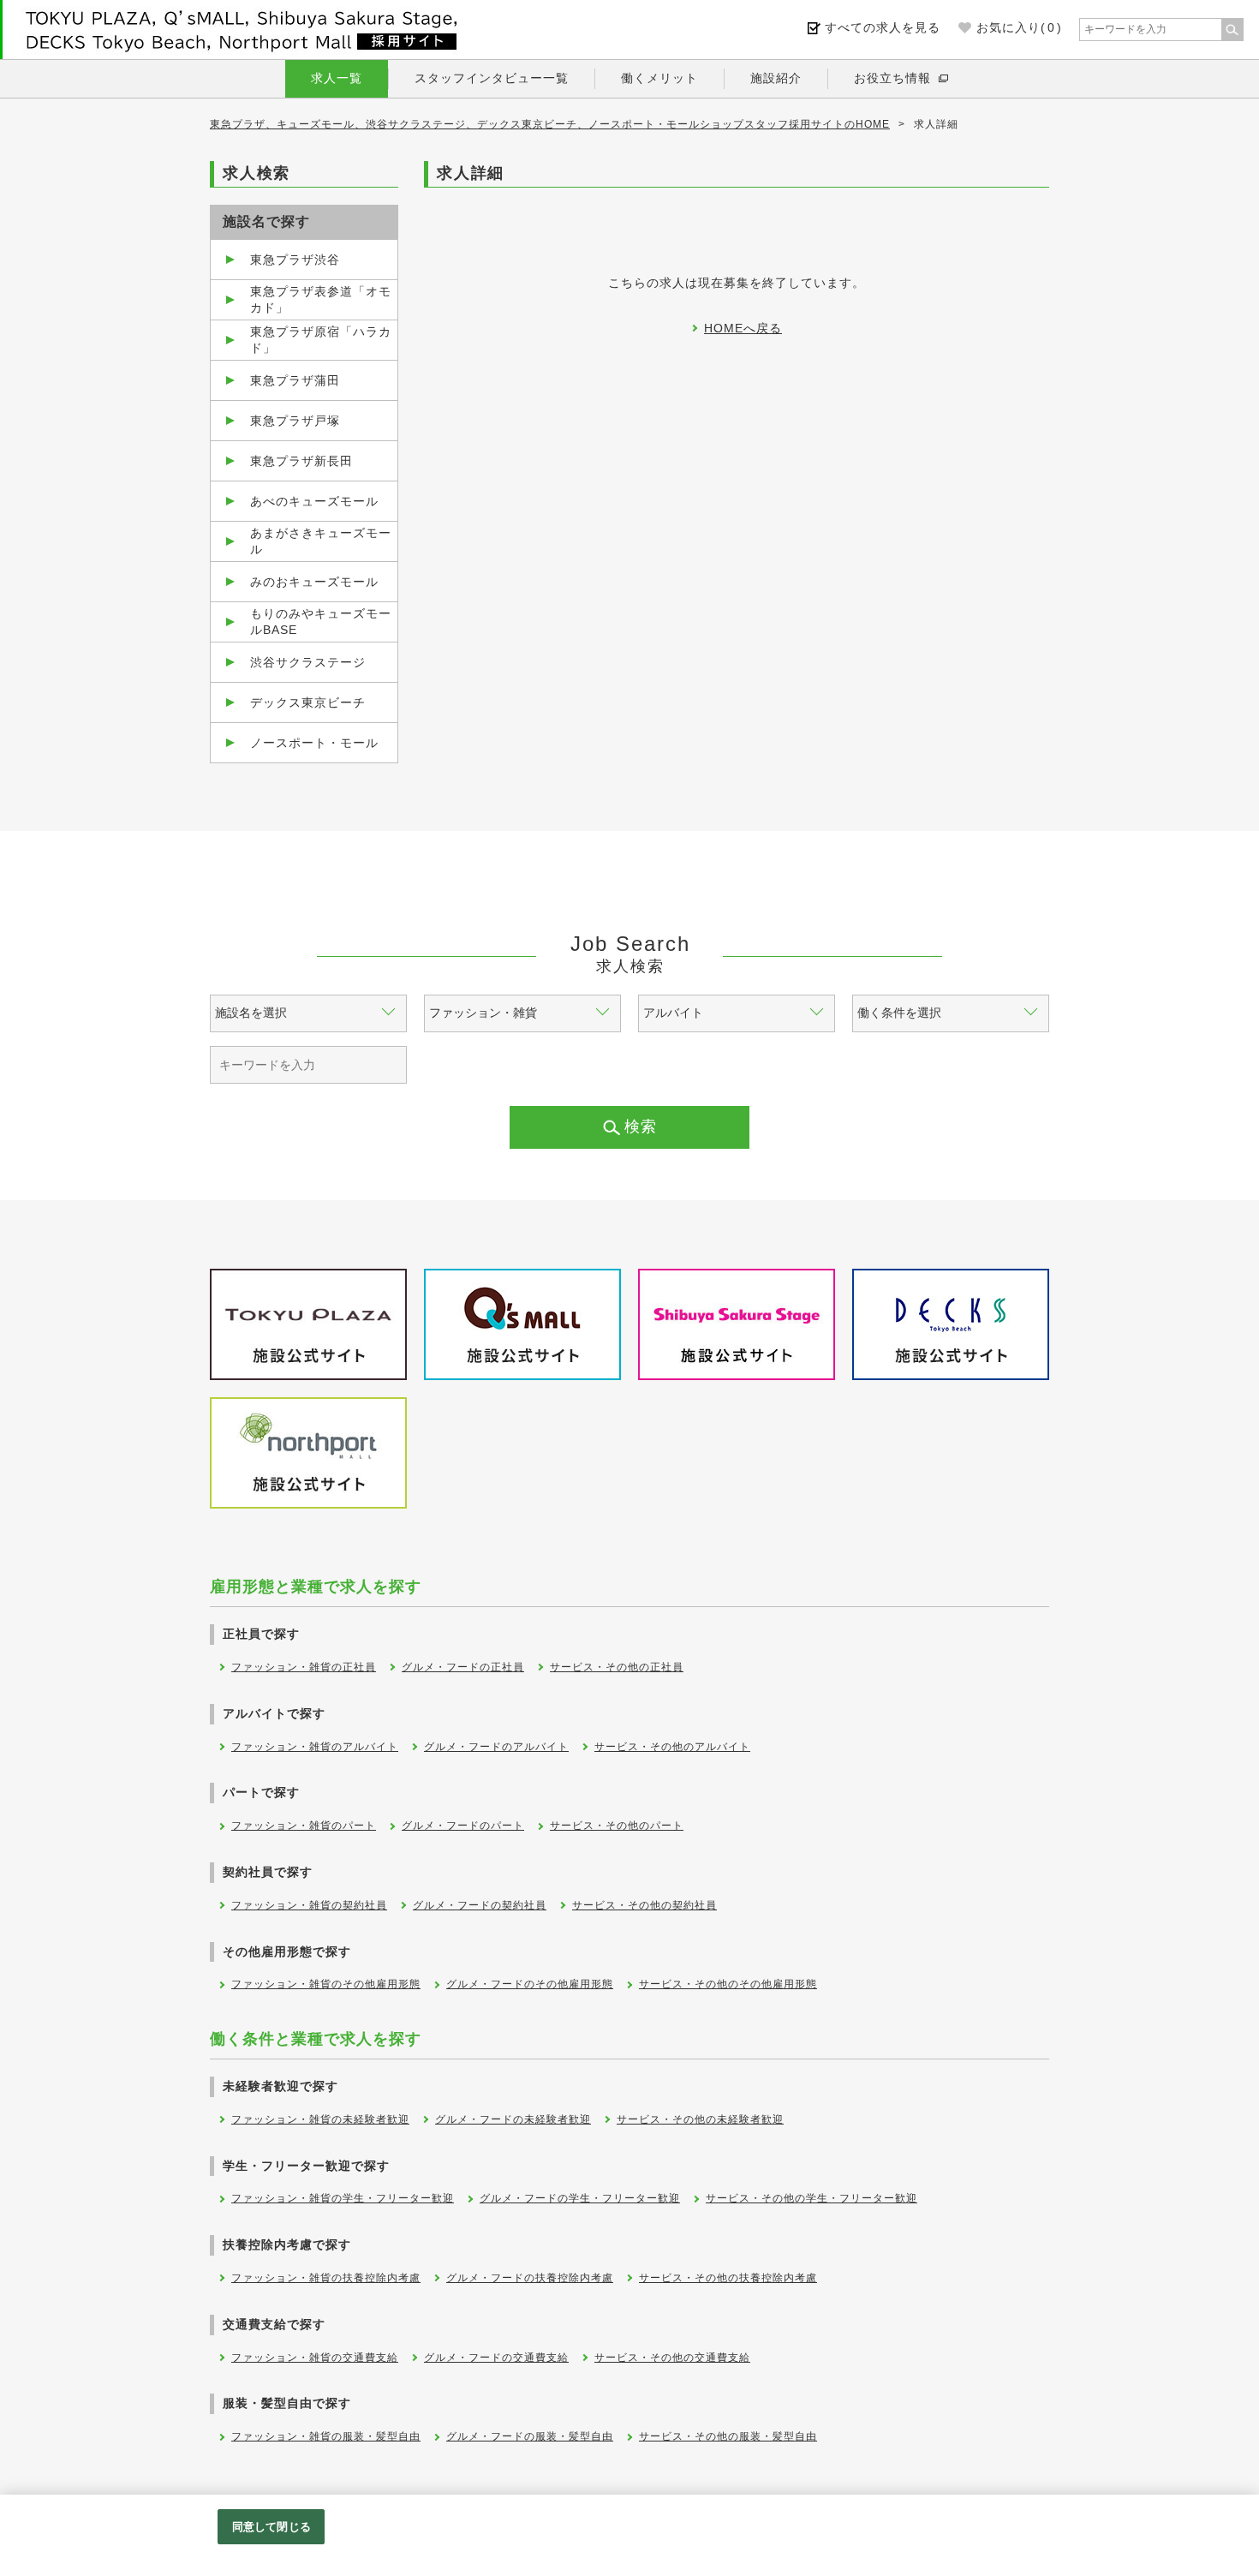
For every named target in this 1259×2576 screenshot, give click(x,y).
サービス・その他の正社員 (617, 1667)
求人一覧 (337, 78)
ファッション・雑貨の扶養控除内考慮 (326, 2278)
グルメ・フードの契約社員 (480, 1905)
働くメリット (659, 78)
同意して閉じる (271, 2527)
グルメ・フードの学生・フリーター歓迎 (580, 2198)
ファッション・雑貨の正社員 (304, 1667)
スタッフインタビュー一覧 (492, 78)
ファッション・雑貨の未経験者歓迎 (320, 2119)
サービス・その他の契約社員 (644, 1905)
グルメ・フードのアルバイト (496, 1747)
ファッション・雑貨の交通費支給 (315, 2358)
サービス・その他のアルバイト (672, 1747)
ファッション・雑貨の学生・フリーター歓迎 (343, 2198)
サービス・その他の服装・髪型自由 (728, 2436)
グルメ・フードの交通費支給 (496, 2358)
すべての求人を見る (883, 27)
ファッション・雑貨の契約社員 (309, 1905)
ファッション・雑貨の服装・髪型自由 (326, 2436)
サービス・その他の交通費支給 (672, 2358)
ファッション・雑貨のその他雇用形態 (326, 1984)
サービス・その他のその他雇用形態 (728, 1984)
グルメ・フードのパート (463, 1826)
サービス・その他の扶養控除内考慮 (728, 2278)
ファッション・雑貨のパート (304, 1826)
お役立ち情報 (892, 78)
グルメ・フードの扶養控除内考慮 (530, 2278)
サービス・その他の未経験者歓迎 (700, 2119)
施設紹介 (776, 78)
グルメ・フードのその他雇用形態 (530, 1984)
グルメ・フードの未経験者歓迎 (513, 2119)
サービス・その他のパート (617, 1826)
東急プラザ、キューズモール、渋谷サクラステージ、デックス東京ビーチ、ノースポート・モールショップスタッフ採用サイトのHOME (550, 124)
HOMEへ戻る (743, 328)
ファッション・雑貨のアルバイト (315, 1747)
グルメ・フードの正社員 (463, 1667)
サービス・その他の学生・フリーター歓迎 (811, 2198)
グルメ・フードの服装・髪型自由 (530, 2436)
